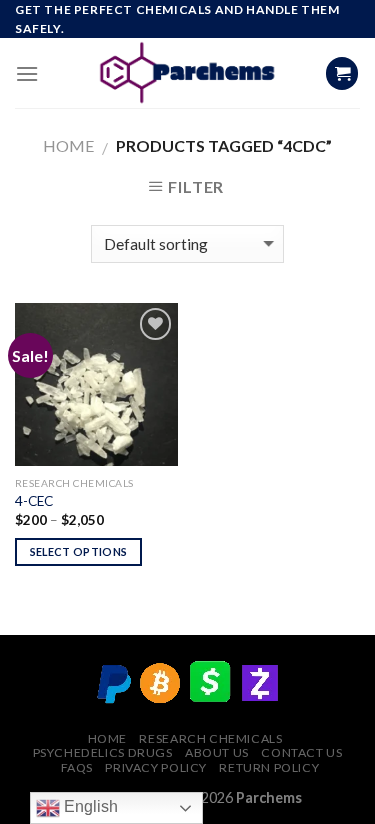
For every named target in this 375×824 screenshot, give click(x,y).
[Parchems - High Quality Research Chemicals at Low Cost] (187, 73)
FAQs (77, 767)
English (89, 806)
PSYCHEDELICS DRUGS (103, 752)
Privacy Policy (156, 767)
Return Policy (269, 767)
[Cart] (342, 73)
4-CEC (34, 501)
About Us (217, 752)
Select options (79, 551)
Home (68, 145)
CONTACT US (301, 752)
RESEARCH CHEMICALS (210, 738)
